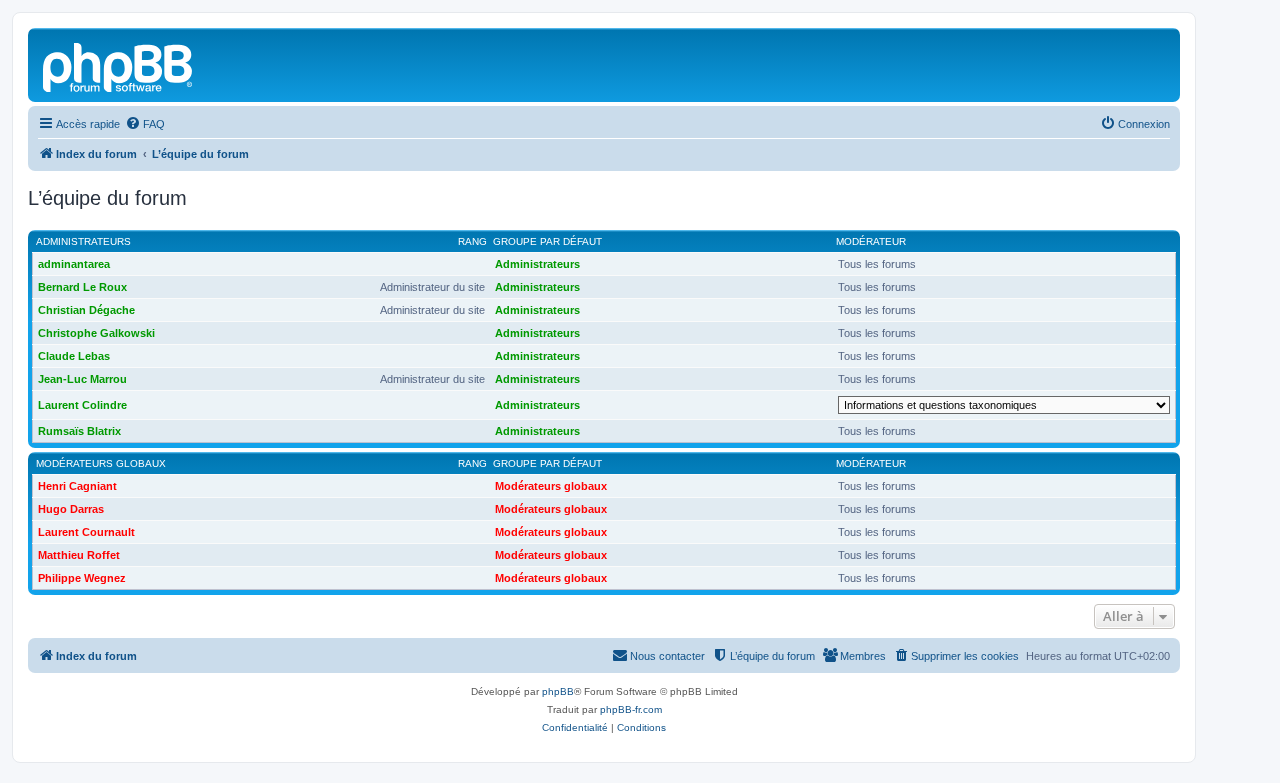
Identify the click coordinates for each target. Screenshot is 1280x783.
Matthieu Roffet (79, 555)
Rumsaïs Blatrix (79, 431)
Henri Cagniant (77, 486)
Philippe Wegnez (82, 578)
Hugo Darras (71, 509)
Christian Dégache (86, 310)
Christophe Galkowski (96, 333)
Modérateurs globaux (101, 463)
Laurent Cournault (86, 532)
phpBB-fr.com (631, 709)
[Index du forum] (119, 65)
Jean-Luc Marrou (82, 379)
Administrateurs (83, 241)
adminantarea (74, 264)
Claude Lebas (74, 356)
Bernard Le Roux (82, 287)
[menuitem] (145, 124)
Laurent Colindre (82, 405)
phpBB (558, 691)
